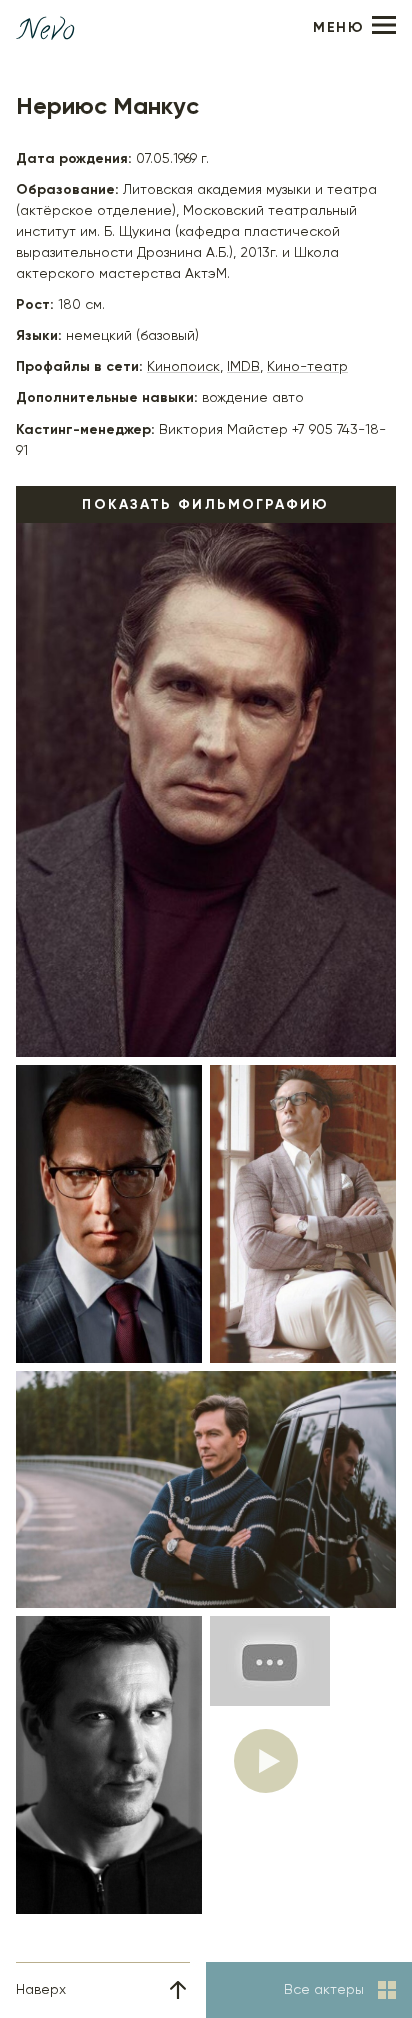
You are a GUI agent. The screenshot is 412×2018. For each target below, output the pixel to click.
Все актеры (324, 1990)
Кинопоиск (183, 367)
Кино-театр (307, 367)
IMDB (243, 367)
